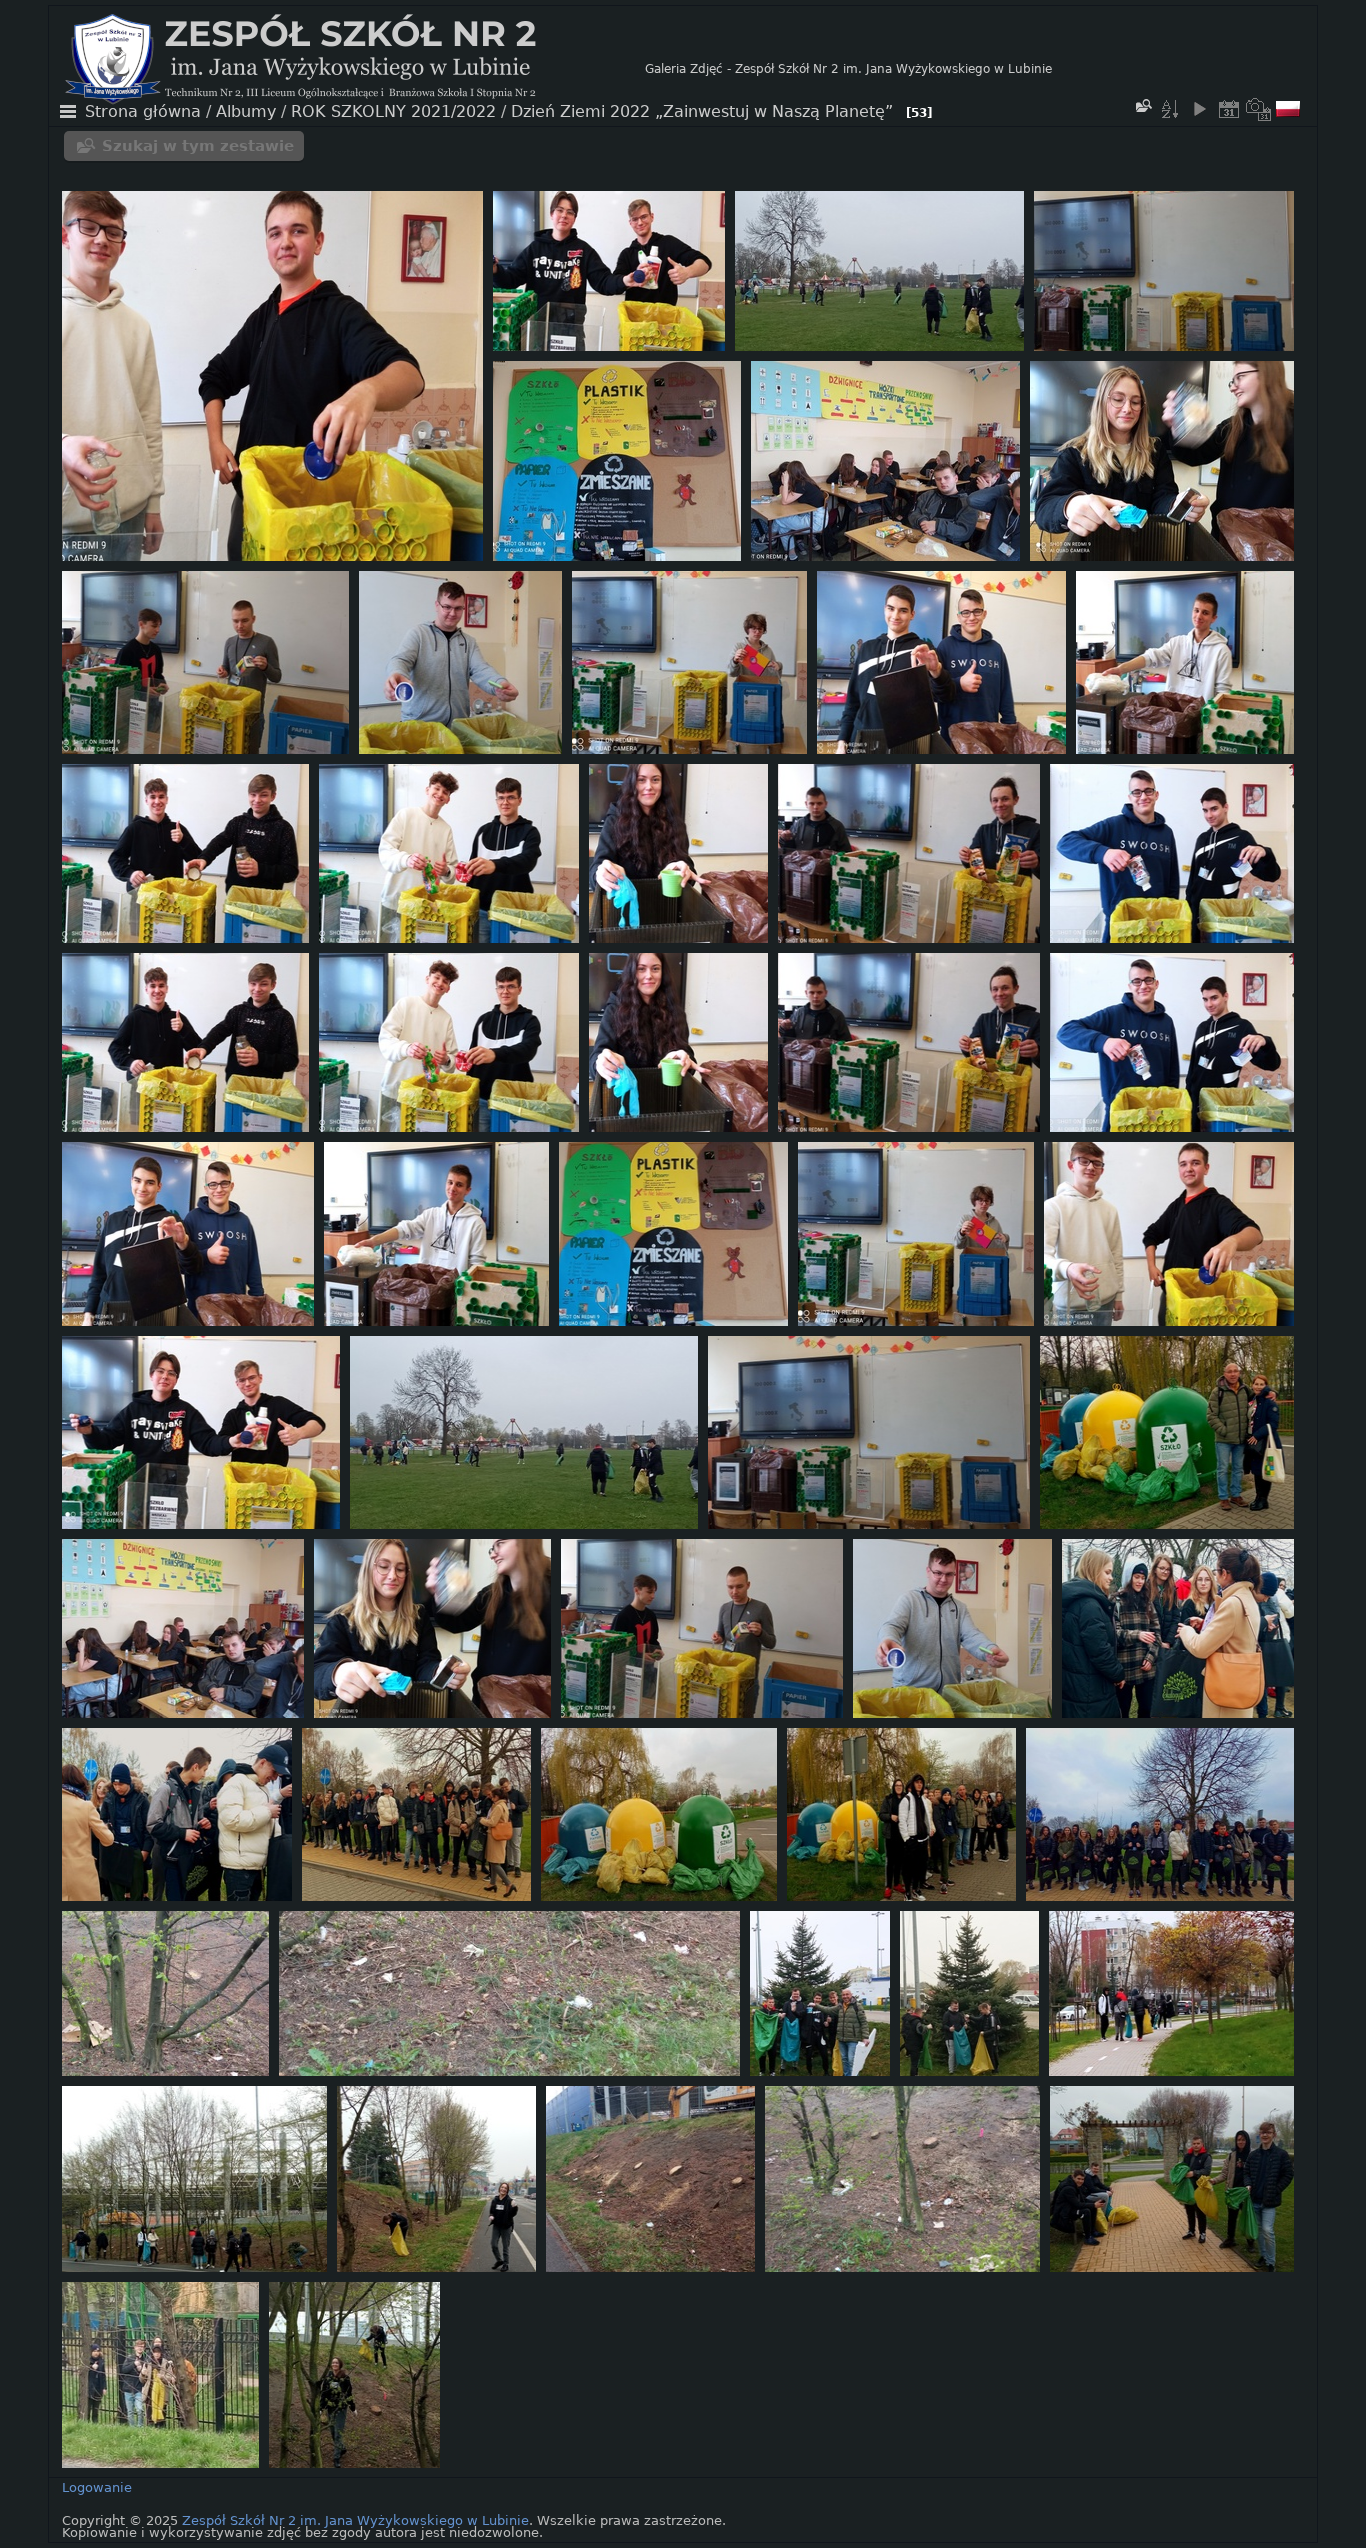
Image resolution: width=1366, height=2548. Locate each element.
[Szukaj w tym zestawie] (1143, 105)
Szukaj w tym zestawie (198, 146)
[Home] (355, 69)
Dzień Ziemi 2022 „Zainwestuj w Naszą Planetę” (702, 112)
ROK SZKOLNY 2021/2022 (393, 112)
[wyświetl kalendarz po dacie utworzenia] (1259, 109)
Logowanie (97, 2487)
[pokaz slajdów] (1199, 109)
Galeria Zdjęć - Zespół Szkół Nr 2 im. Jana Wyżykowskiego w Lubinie (848, 69)
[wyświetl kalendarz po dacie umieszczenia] (1229, 109)
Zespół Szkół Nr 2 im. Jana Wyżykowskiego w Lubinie (355, 2520)
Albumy (246, 112)
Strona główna (143, 112)
